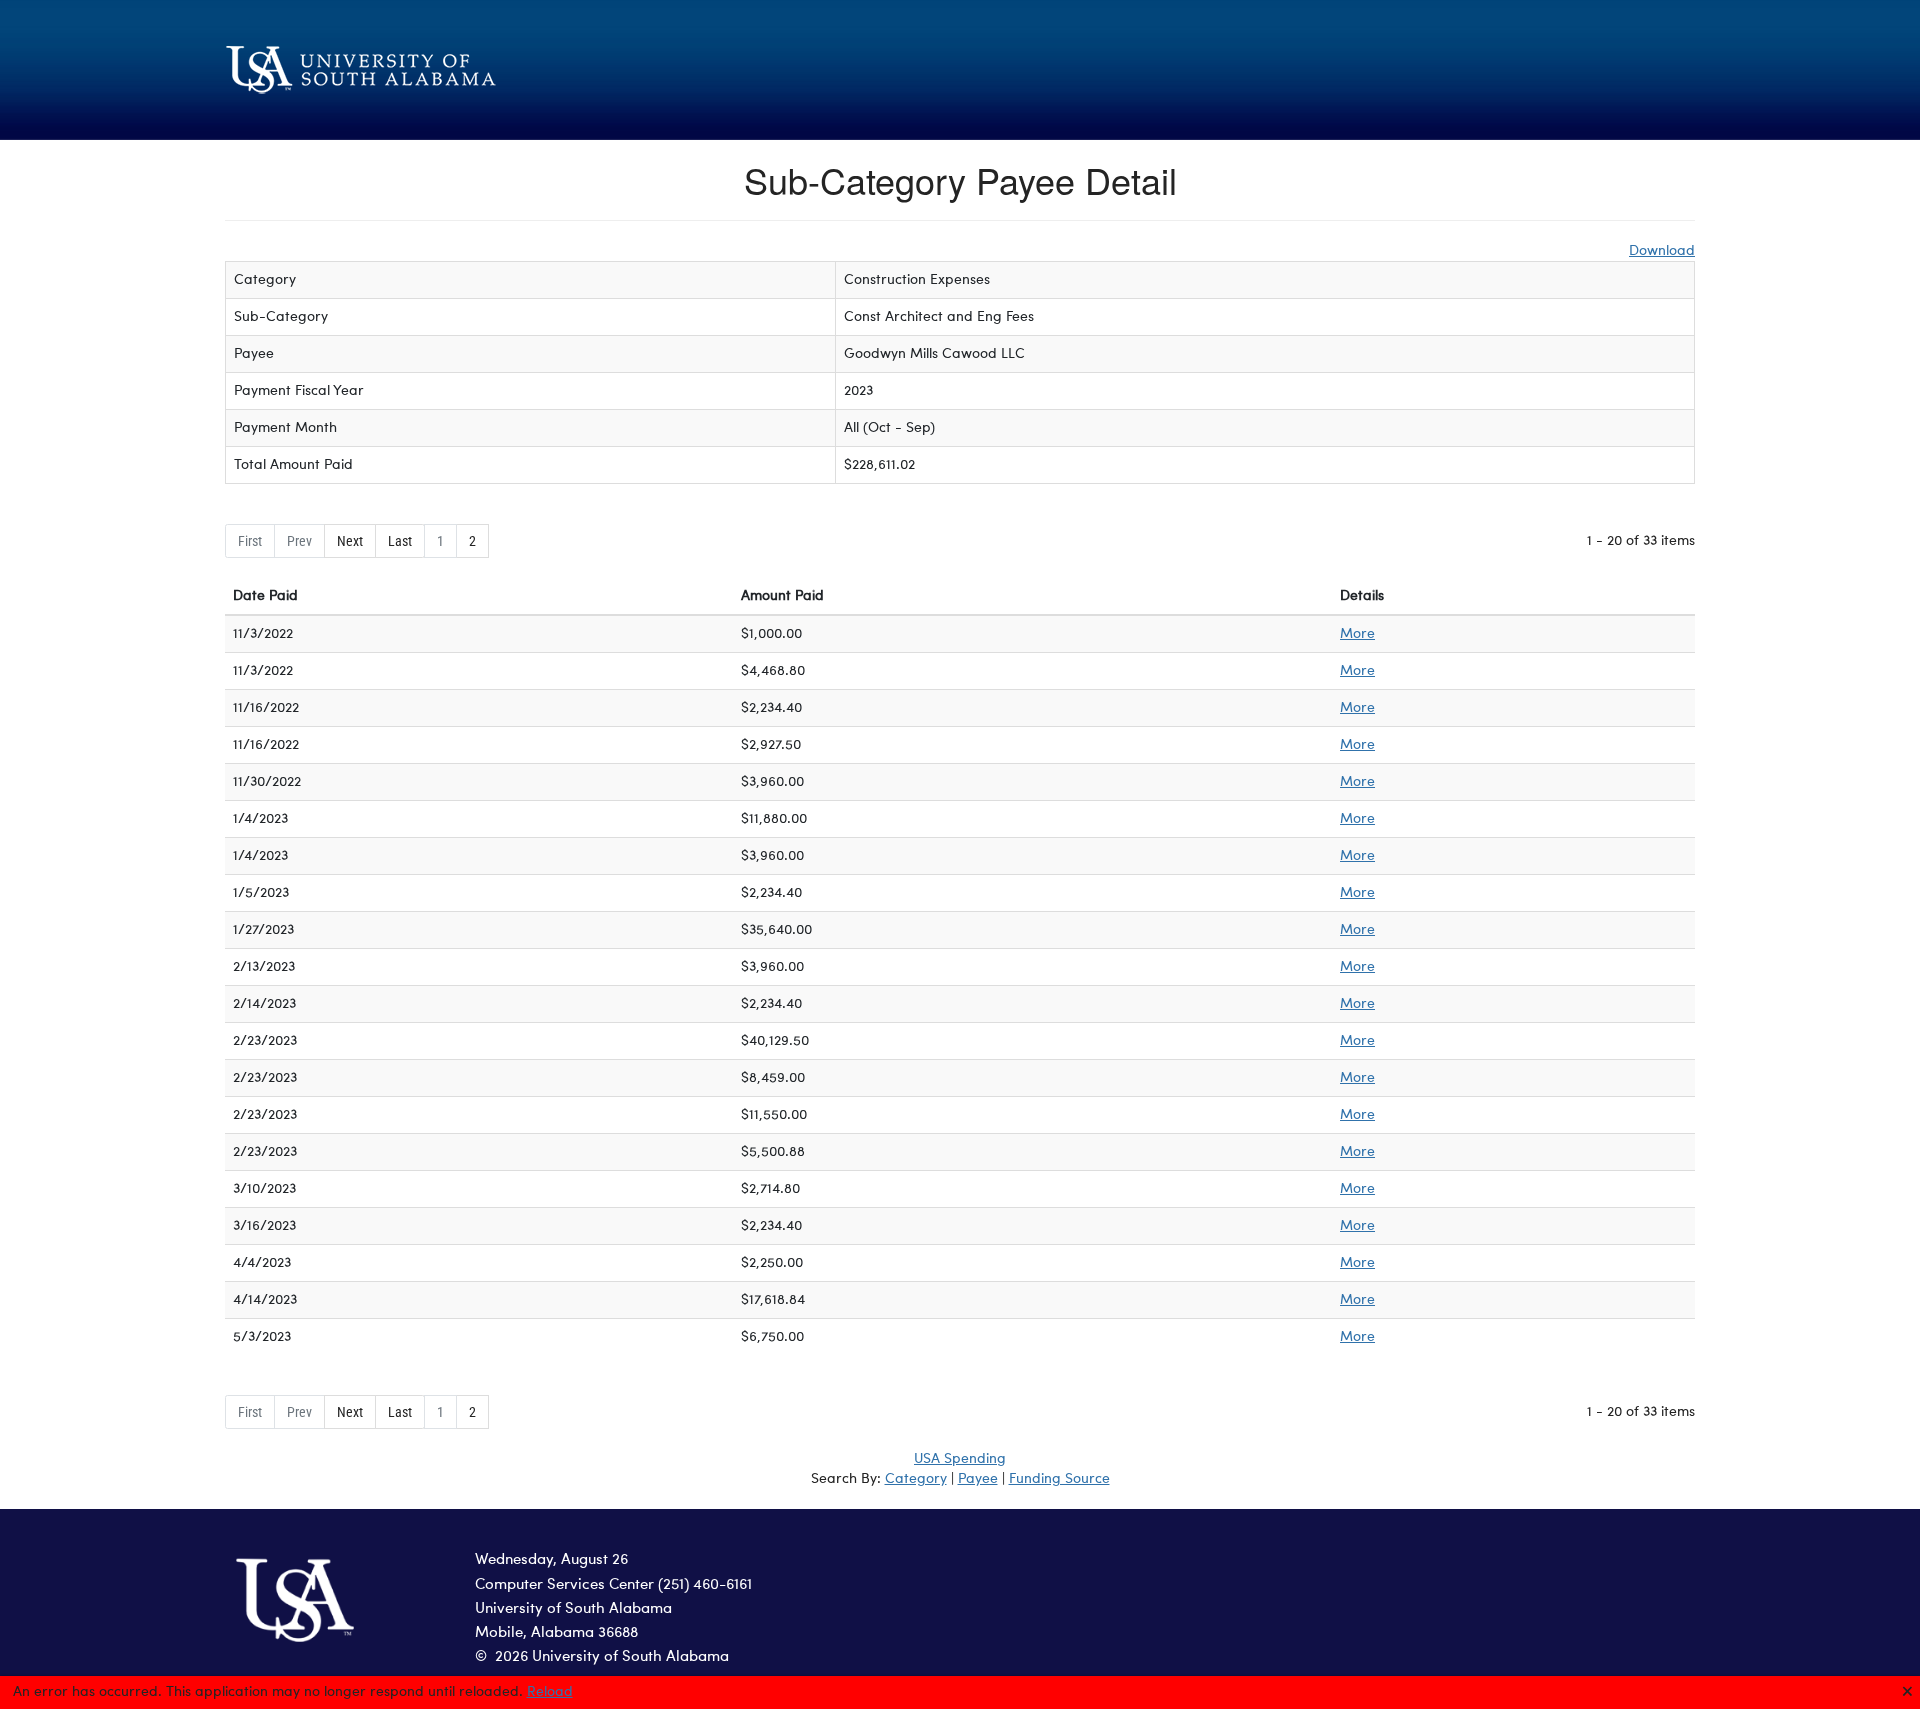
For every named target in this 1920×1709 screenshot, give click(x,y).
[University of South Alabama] (460, 70)
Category (916, 1479)
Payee (978, 1479)
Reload (550, 1692)
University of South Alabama (573, 1609)
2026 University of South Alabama (612, 1657)
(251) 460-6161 (705, 1585)
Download (1662, 251)
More (1357, 634)
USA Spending (960, 1459)
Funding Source (1059, 1479)
